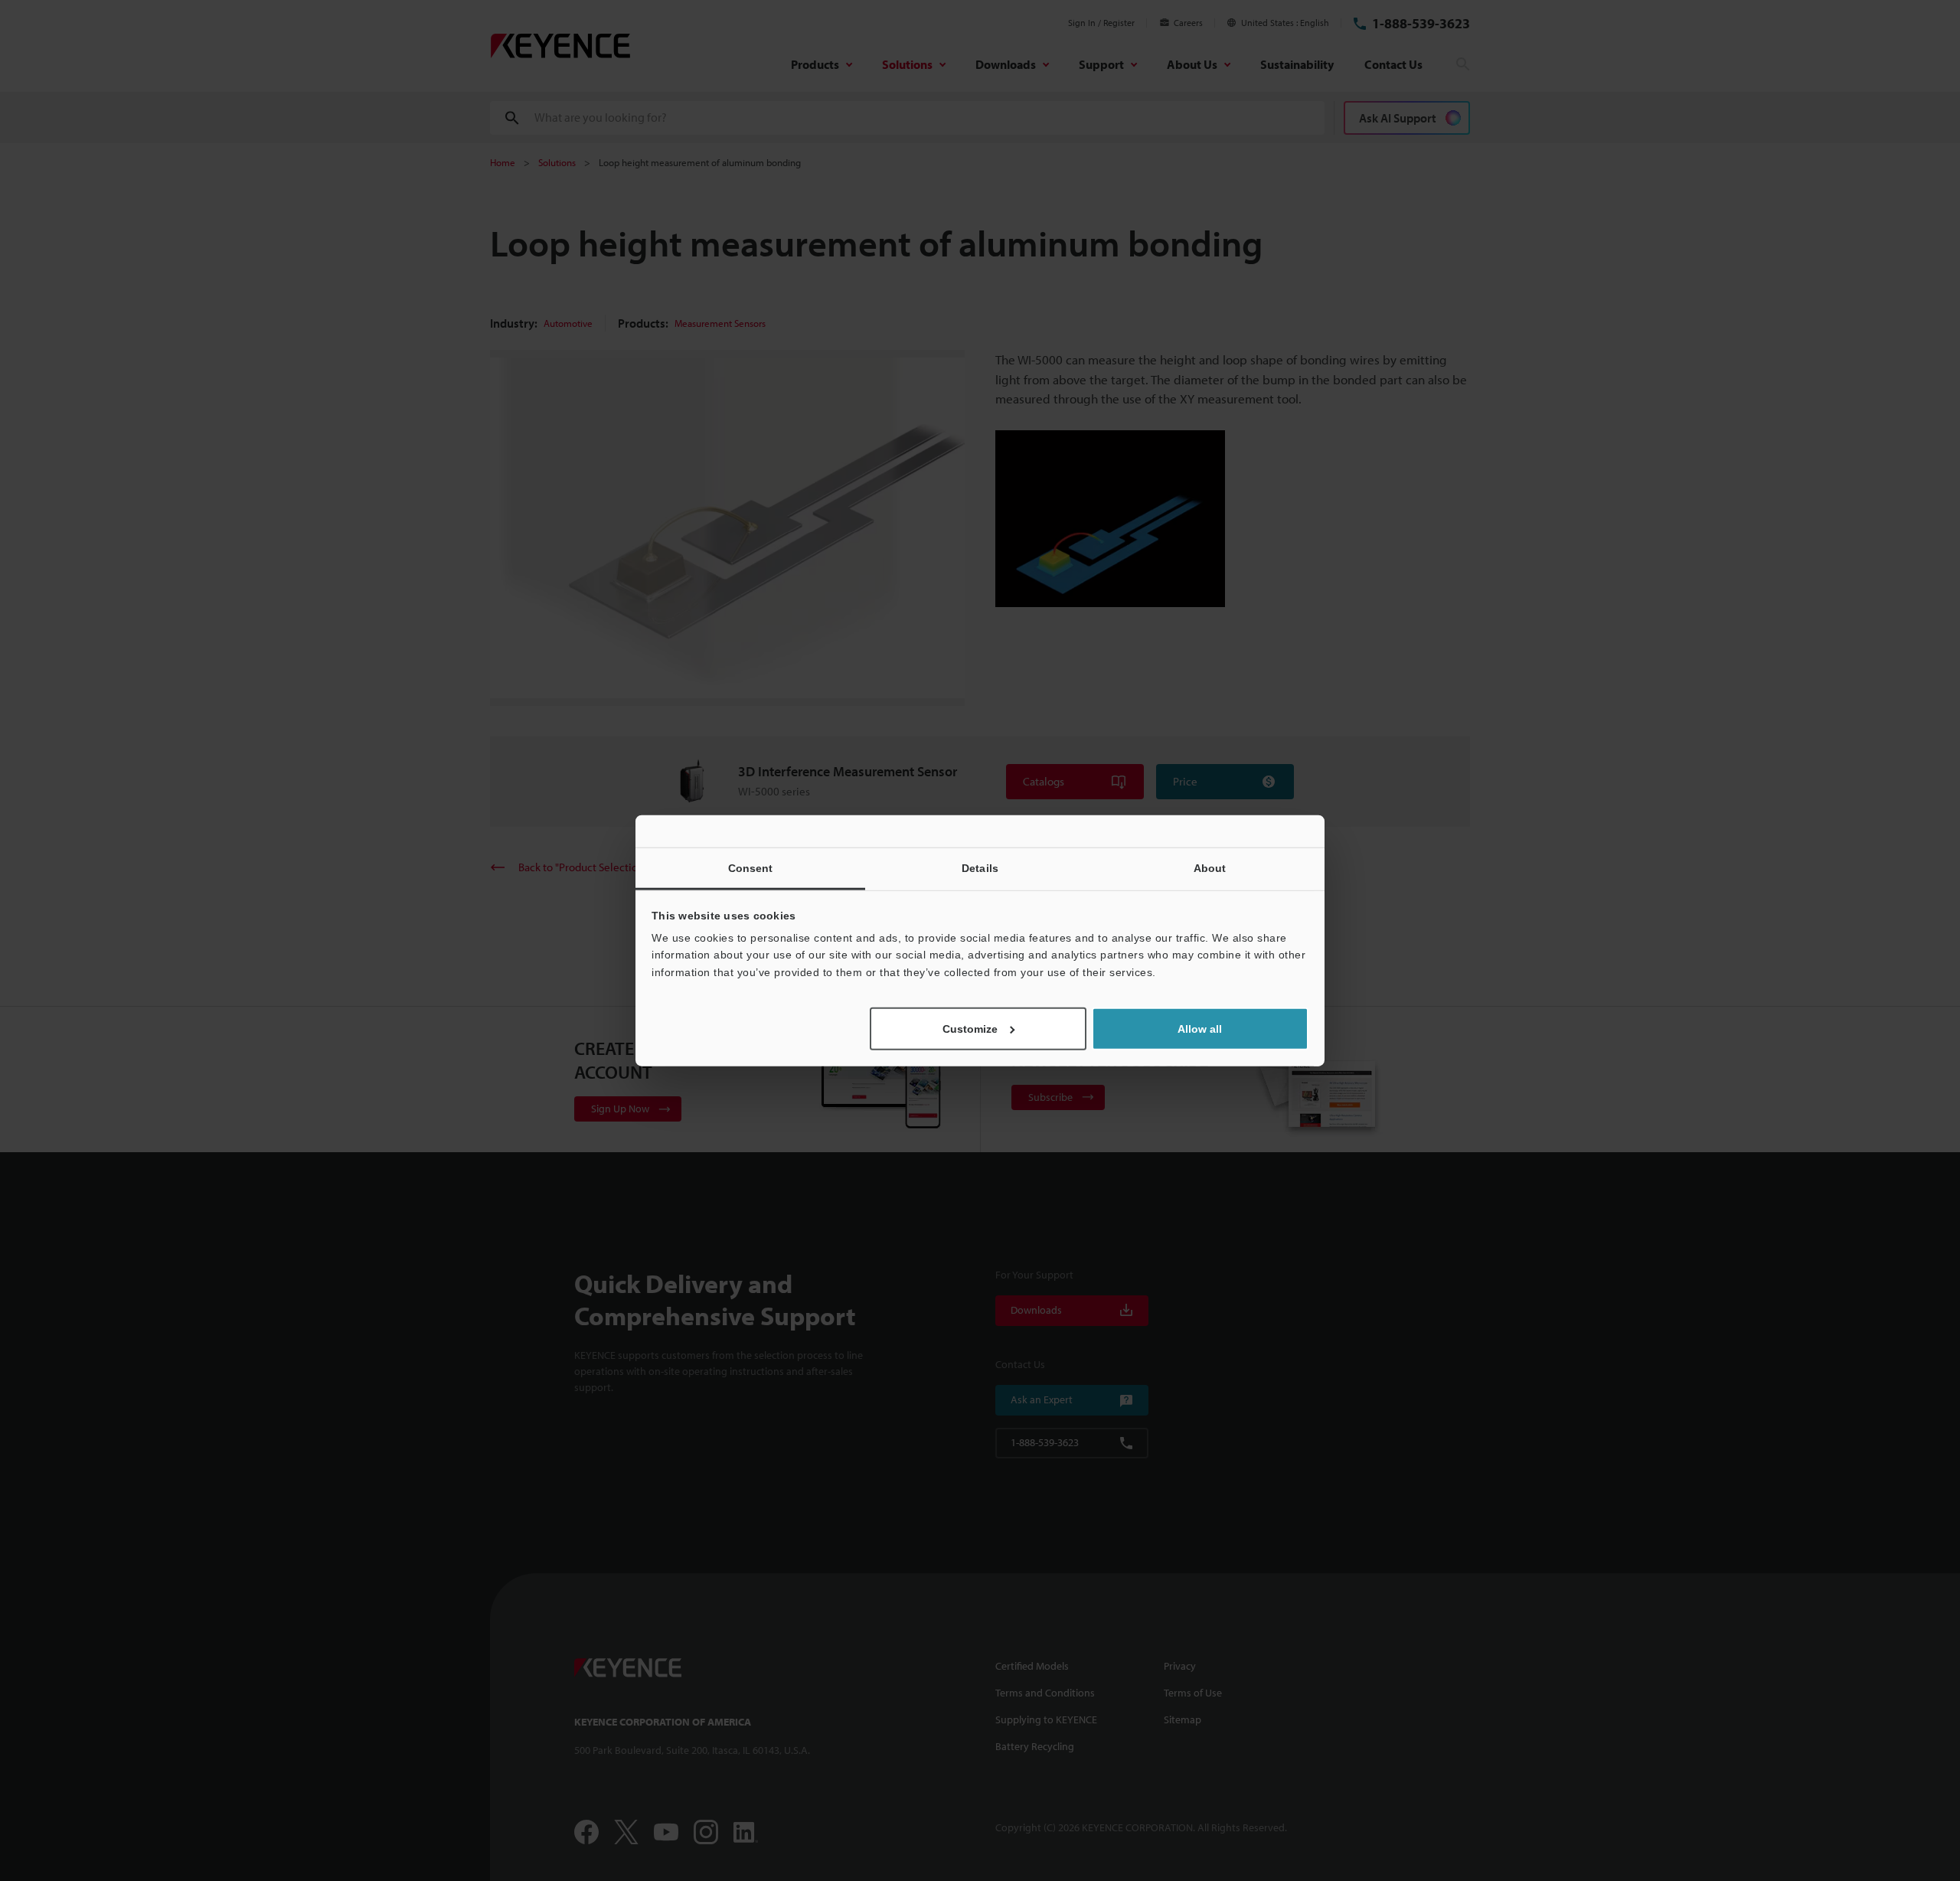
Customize (970, 1029)
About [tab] (1210, 867)
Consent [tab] (751, 867)
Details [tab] (980, 867)
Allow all (1200, 1029)
